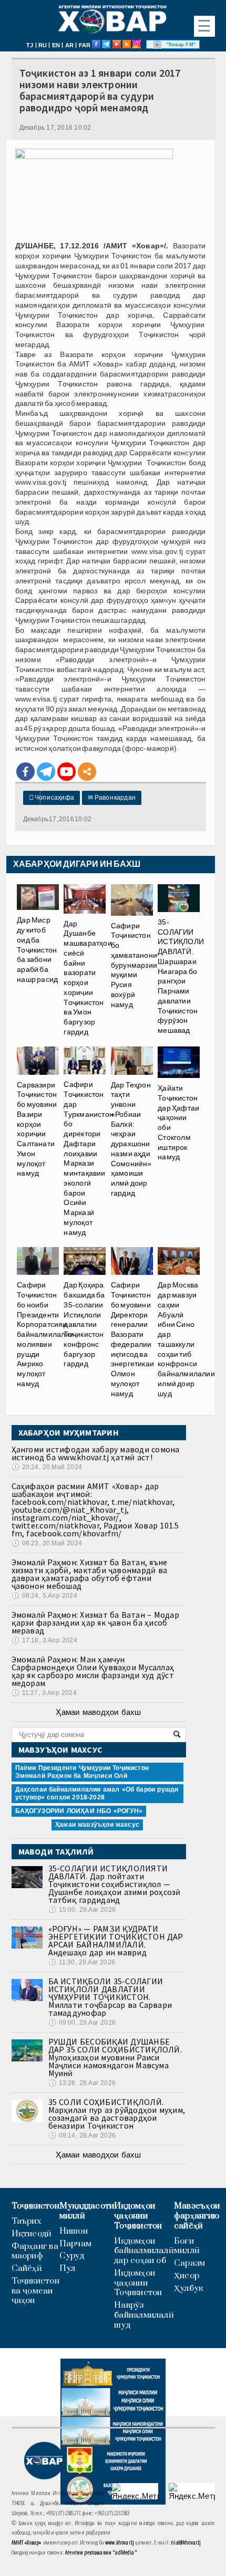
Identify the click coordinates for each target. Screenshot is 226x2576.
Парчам (75, 2244)
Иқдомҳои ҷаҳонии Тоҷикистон (138, 2216)
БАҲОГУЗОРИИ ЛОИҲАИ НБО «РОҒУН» (79, 1811)
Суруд (72, 2256)
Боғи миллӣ (187, 2246)
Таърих (27, 2221)
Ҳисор (187, 2276)
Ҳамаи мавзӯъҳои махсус (97, 1825)
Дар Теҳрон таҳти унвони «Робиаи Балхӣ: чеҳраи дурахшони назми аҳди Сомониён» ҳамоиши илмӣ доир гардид (131, 1139)
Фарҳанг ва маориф (35, 2252)
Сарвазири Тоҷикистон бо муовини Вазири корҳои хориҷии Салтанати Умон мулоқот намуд (37, 1129)
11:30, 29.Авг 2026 (82, 1962)
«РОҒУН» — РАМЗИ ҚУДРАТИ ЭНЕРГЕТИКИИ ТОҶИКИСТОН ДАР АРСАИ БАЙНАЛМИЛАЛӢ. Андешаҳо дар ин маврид (116, 1940)
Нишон (74, 2231)
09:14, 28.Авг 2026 (82, 2135)
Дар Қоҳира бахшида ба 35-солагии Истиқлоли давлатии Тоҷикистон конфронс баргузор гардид (84, 1324)
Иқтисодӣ (32, 2234)
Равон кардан (112, 798)
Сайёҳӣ (27, 2269)
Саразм (189, 2263)
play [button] (158, 45)
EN (56, 45)
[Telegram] (46, 772)
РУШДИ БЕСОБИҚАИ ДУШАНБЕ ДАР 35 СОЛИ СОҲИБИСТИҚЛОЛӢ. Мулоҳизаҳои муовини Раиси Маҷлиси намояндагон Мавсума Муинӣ (115, 2057)
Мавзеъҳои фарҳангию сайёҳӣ (197, 2216)
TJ (30, 45)
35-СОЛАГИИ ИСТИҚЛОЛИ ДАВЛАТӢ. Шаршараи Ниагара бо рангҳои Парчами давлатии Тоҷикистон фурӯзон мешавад (181, 976)
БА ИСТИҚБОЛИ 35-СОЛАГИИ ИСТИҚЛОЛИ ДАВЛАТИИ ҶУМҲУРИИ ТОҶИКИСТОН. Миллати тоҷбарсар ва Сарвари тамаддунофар (110, 1997)
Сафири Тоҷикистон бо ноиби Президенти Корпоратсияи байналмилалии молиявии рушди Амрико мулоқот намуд (45, 1334)
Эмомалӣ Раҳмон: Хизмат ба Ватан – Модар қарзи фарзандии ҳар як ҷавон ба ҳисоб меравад (95, 1622)
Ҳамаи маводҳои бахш (98, 1712)
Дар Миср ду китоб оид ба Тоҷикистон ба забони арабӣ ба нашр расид (37, 950)
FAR (85, 45)
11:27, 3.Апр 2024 (44, 1693)
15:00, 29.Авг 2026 (82, 1910)
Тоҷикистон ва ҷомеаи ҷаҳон (35, 2291)
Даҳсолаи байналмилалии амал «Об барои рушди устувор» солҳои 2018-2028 (97, 1793)
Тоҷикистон (35, 2206)
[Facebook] (25, 772)
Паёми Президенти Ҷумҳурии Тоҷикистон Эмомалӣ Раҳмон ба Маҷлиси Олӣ (82, 1772)
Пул (68, 2269)
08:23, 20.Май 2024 (47, 1543)
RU (43, 45)
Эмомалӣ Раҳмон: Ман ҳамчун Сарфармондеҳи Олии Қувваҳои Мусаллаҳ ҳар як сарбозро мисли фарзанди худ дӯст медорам (93, 1671)
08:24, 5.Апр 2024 (44, 1596)
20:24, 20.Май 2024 (47, 1467)
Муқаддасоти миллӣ (87, 2211)
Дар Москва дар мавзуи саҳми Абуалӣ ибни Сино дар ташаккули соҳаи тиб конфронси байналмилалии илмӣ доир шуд (186, 1339)
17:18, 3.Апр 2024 (44, 1640)
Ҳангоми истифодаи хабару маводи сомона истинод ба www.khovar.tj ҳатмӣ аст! (96, 1453)
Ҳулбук (188, 2289)
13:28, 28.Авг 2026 (82, 2083)
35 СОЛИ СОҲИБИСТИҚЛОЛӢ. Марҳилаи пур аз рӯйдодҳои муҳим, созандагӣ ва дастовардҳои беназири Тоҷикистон (117, 2114)
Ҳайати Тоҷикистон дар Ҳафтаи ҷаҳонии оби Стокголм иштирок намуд (178, 1122)
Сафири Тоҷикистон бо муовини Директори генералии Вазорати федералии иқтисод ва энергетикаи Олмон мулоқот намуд (132, 1339)
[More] (87, 772)
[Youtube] (66, 772)
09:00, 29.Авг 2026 (82, 2023)
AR (69, 45)
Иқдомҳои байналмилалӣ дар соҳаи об (144, 2251)
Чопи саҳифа (52, 798)
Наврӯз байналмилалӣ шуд (144, 2315)
